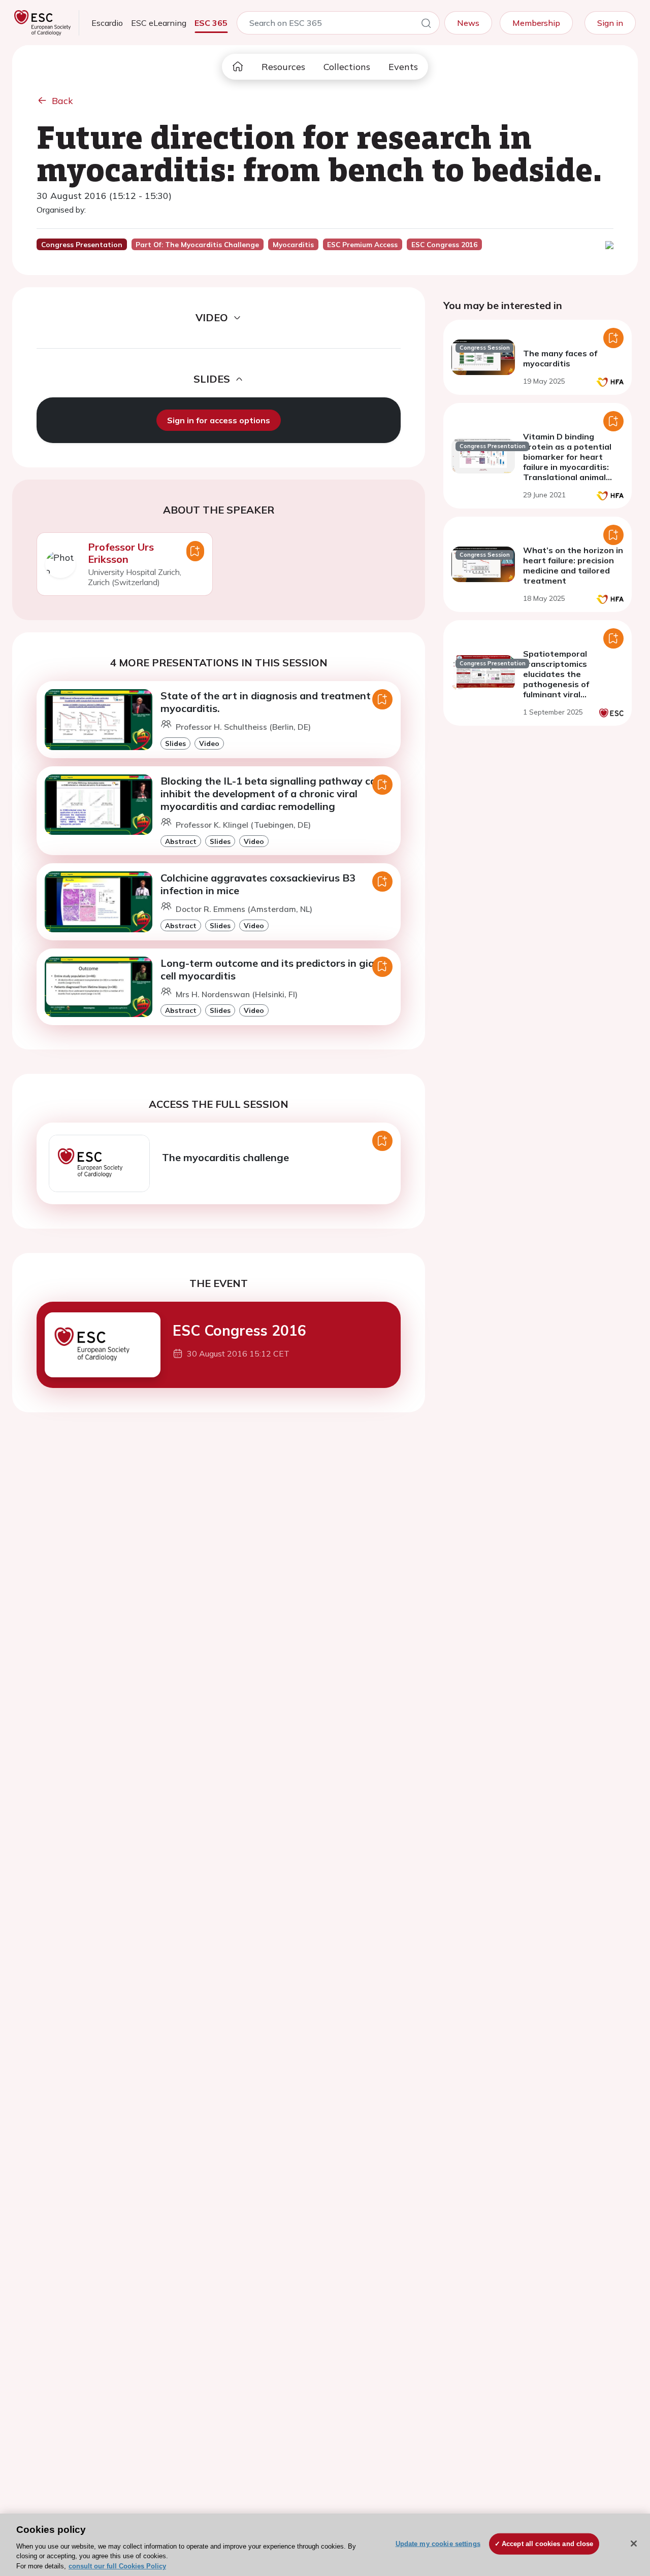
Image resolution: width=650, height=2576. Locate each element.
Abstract (181, 841)
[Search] (426, 25)
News (468, 23)
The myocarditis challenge (225, 1157)
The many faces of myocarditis (560, 358)
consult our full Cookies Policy (117, 2566)
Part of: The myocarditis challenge (197, 245)
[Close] (634, 2544)
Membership (536, 23)
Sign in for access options (219, 420)
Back (62, 101)
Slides (175, 743)
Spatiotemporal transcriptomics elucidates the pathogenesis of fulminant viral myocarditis (556, 679)
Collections (347, 67)
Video (209, 743)
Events (403, 67)
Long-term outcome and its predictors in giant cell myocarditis (273, 969)
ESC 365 (211, 23)
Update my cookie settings (438, 2544)
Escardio (107, 23)
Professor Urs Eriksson (121, 553)
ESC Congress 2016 (239, 1330)
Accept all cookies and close (548, 2544)
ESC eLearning (159, 23)
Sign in (610, 23)
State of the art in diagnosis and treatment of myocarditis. (272, 702)
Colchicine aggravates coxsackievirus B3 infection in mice (258, 884)
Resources (283, 67)
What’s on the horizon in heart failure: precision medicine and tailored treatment (573, 565)
